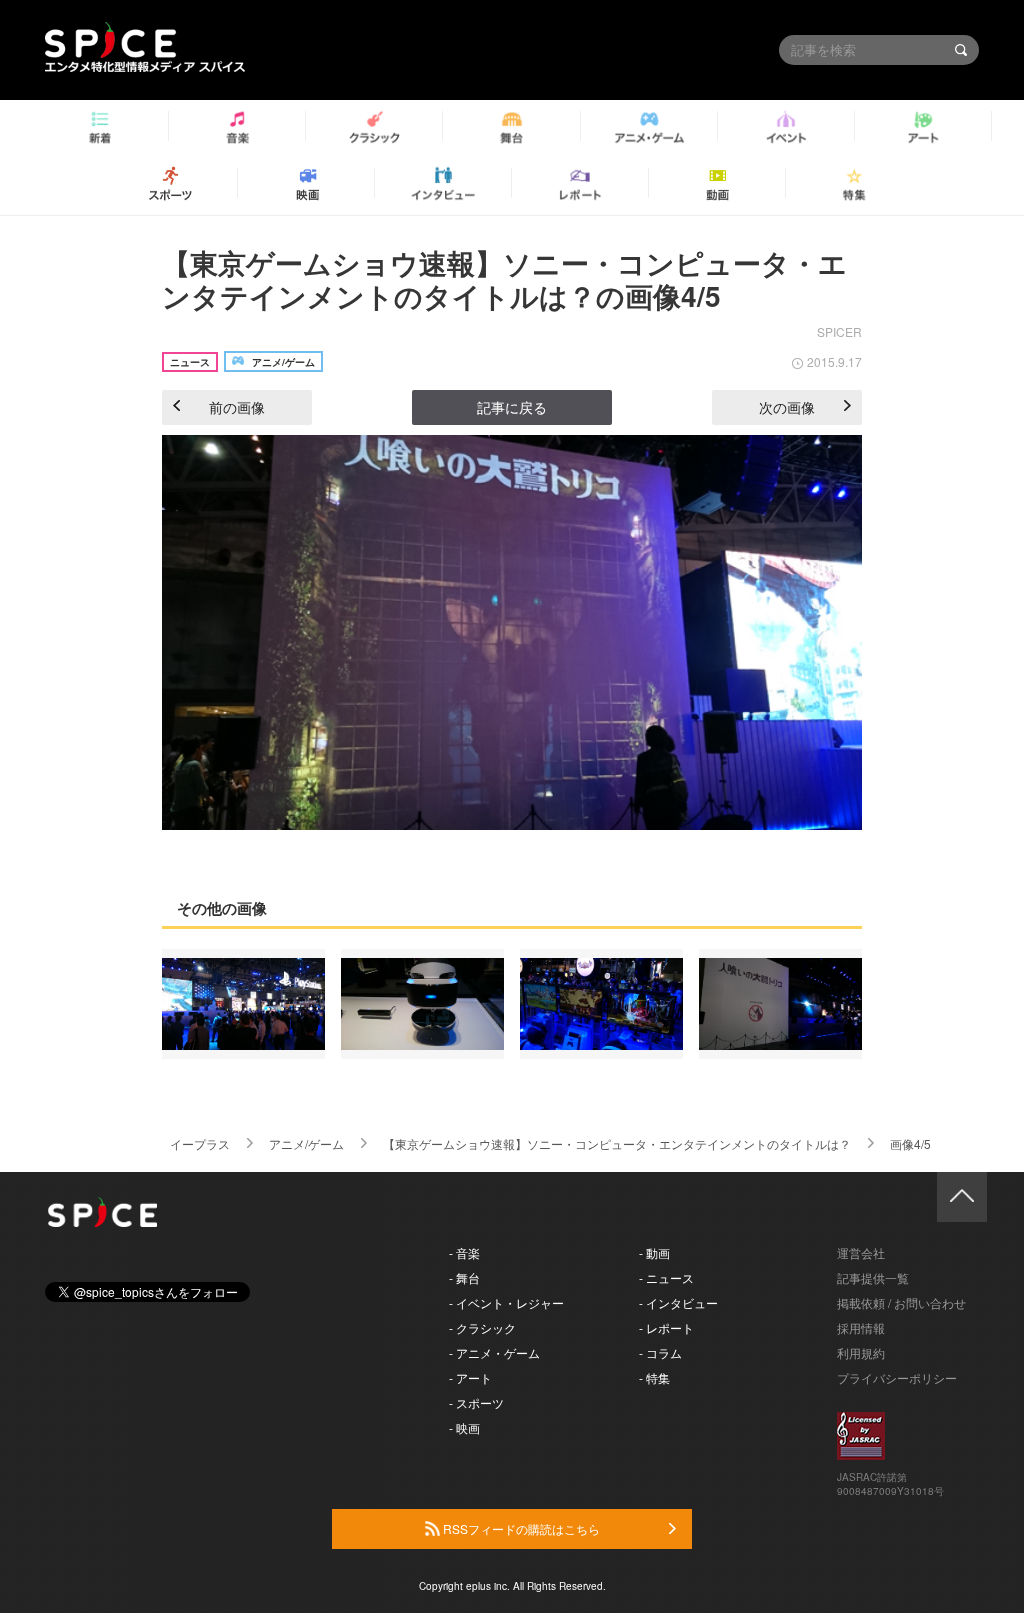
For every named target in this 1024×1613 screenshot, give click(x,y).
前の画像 (237, 407)
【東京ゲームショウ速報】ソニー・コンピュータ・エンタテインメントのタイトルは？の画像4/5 (504, 279)
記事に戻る (512, 407)
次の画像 (787, 407)
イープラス (200, 1143)
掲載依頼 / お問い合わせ (901, 1302)
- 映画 (464, 1427)
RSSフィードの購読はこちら (520, 1528)
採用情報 (861, 1327)
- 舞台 (464, 1277)
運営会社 (861, 1252)
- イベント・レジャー (506, 1302)
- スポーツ (476, 1402)
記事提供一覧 (873, 1277)
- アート (470, 1377)
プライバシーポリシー (897, 1377)
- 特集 (654, 1377)
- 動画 (654, 1252)
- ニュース (666, 1277)
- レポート (666, 1327)
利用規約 (861, 1352)
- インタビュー (678, 1302)
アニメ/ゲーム (306, 1143)
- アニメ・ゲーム (494, 1352)
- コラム (660, 1352)
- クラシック (482, 1327)
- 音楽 (464, 1252)
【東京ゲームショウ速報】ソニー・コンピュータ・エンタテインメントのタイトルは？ (617, 1143)
